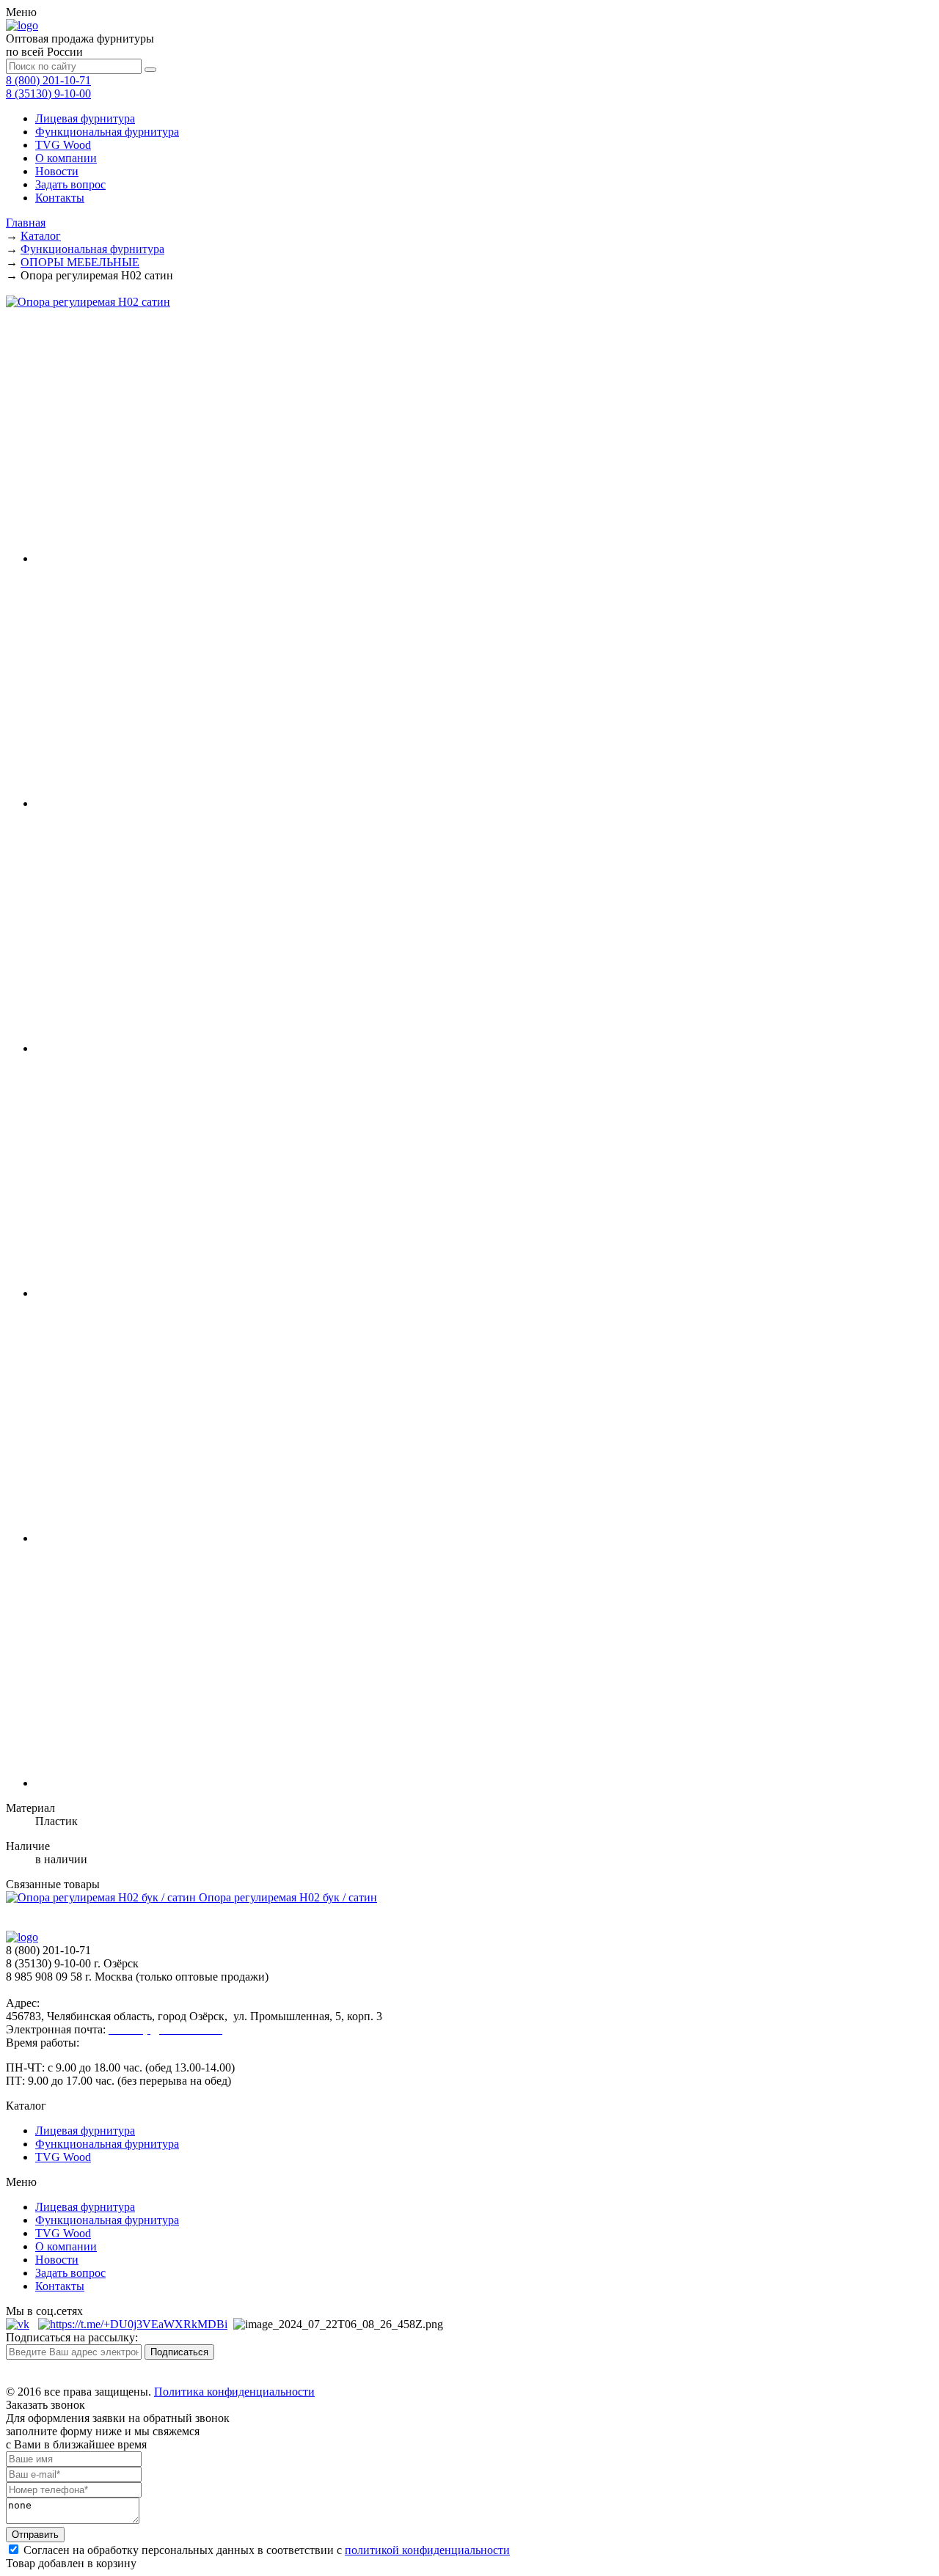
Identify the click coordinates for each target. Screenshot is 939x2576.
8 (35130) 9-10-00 (48, 93)
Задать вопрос (70, 184)
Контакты (60, 198)
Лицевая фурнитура (85, 118)
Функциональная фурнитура (107, 132)
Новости (57, 171)
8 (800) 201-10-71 (48, 80)
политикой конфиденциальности (427, 2550)
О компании (66, 158)
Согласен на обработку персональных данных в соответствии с (265, 2550)
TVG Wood (63, 145)
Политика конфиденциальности (234, 2392)
